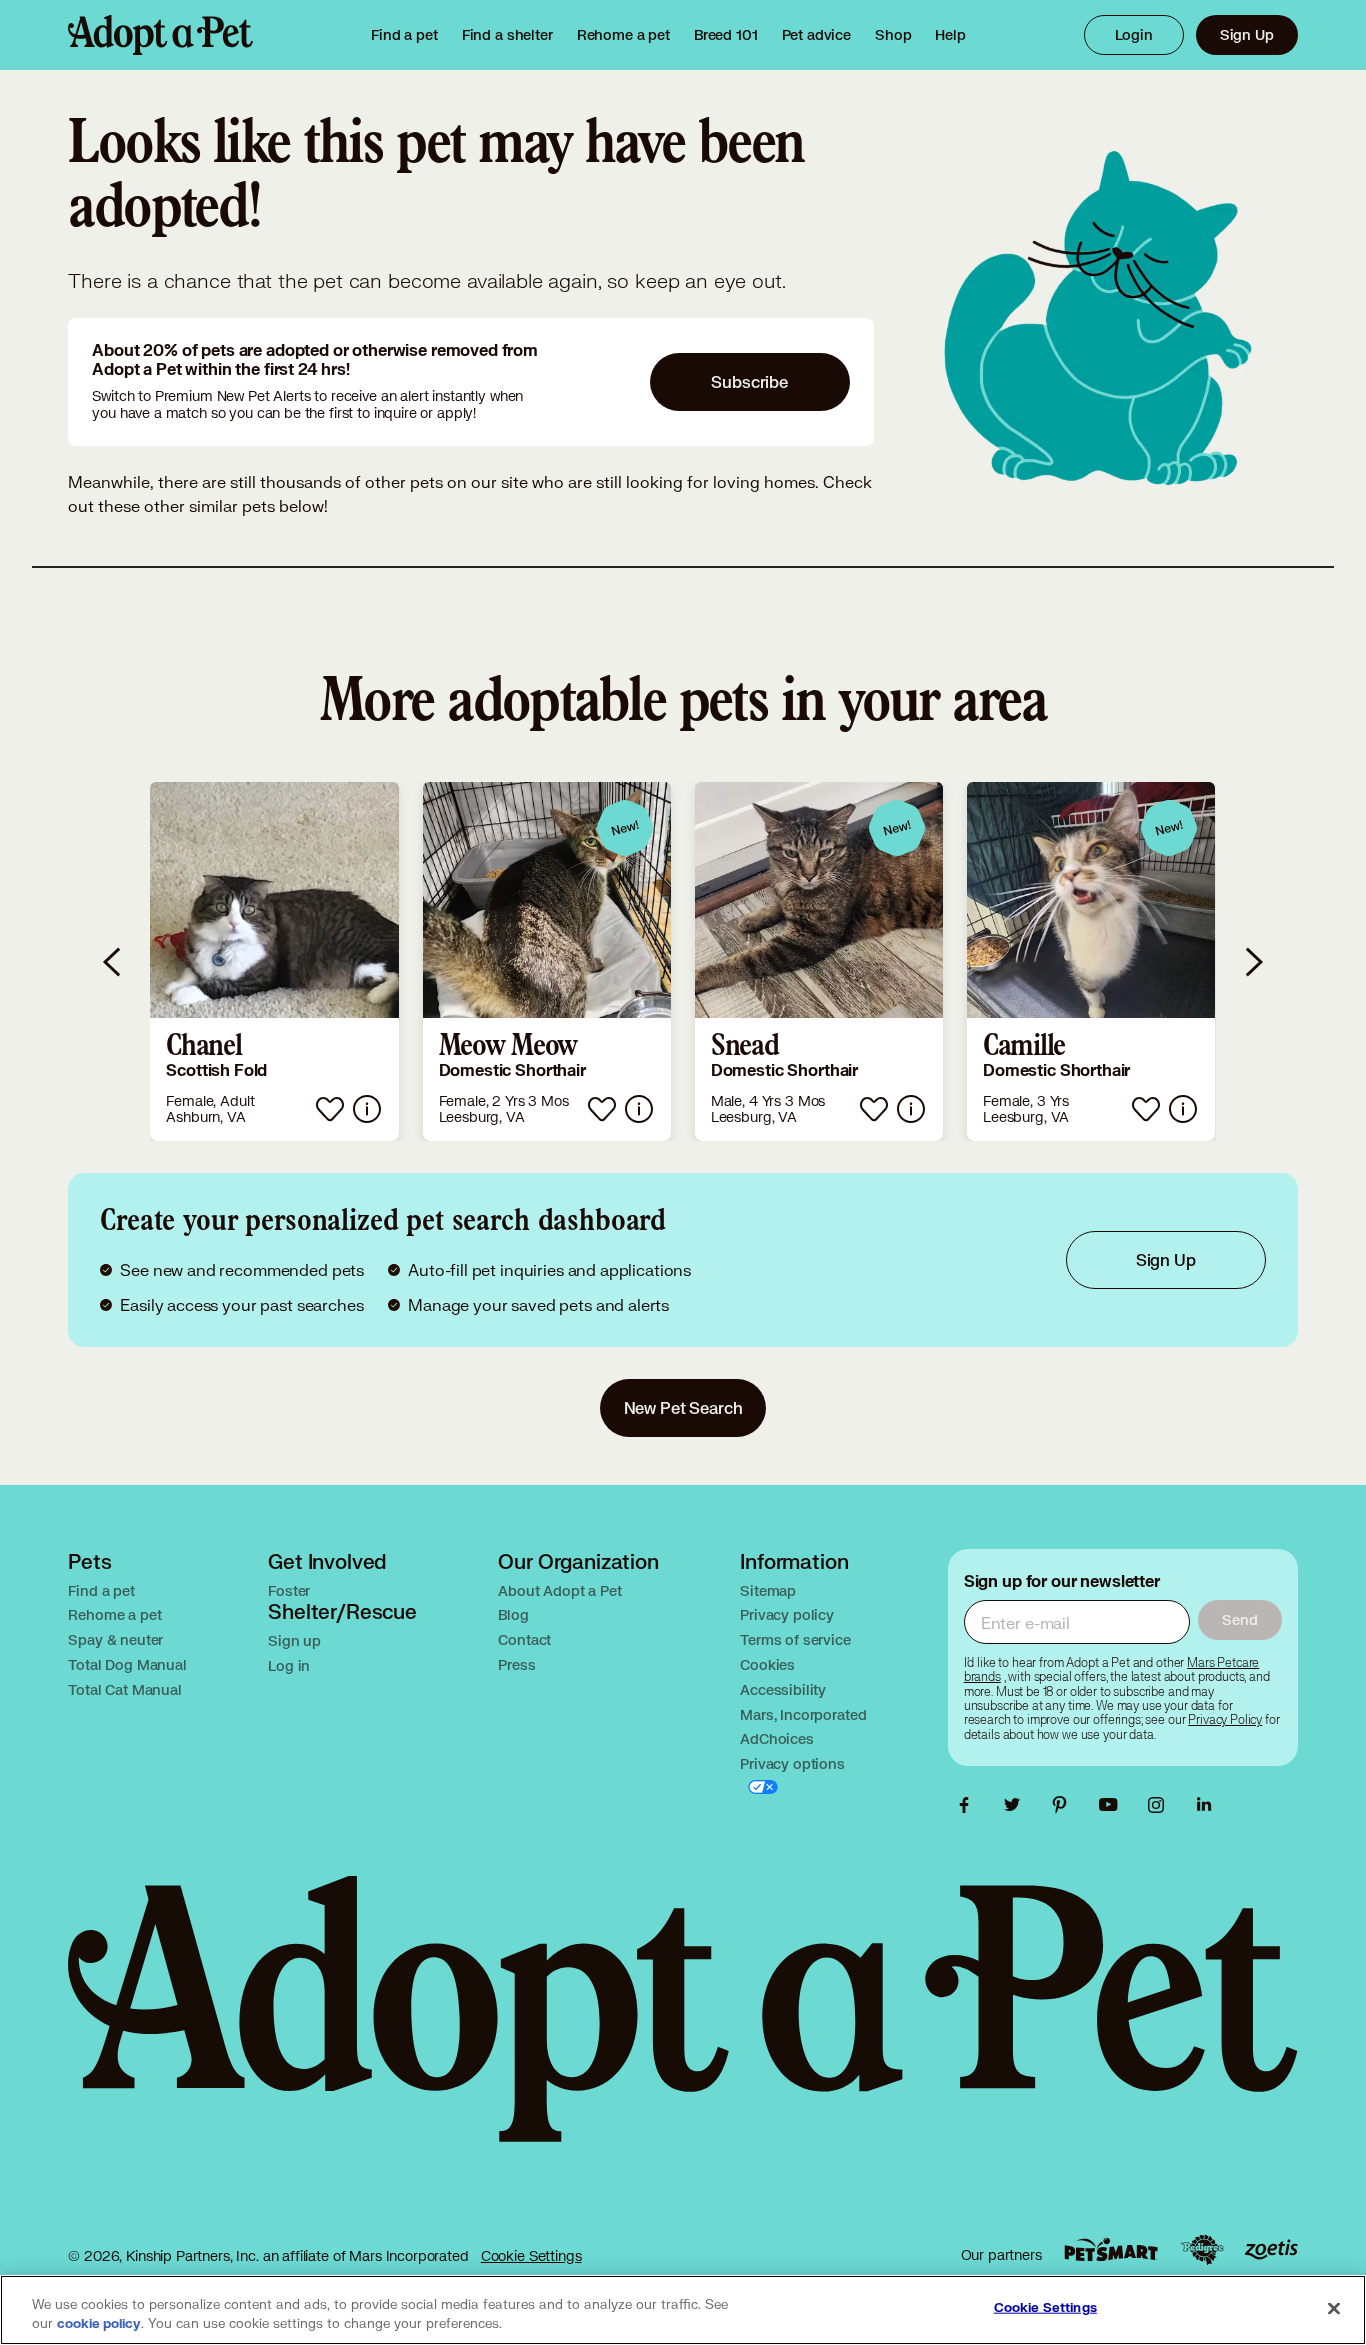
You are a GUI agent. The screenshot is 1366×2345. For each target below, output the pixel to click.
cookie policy (99, 2324)
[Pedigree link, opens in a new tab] (1202, 2250)
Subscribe (749, 381)
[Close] (1334, 2308)
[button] (274, 961)
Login (1134, 34)
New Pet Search (683, 1407)
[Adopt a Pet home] (160, 35)
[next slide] (1253, 961)
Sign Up (1247, 34)
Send (1239, 1619)
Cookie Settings (531, 2255)
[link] (623, 35)
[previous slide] (113, 961)
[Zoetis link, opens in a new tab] (1271, 2249)
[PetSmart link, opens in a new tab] (1111, 2249)
